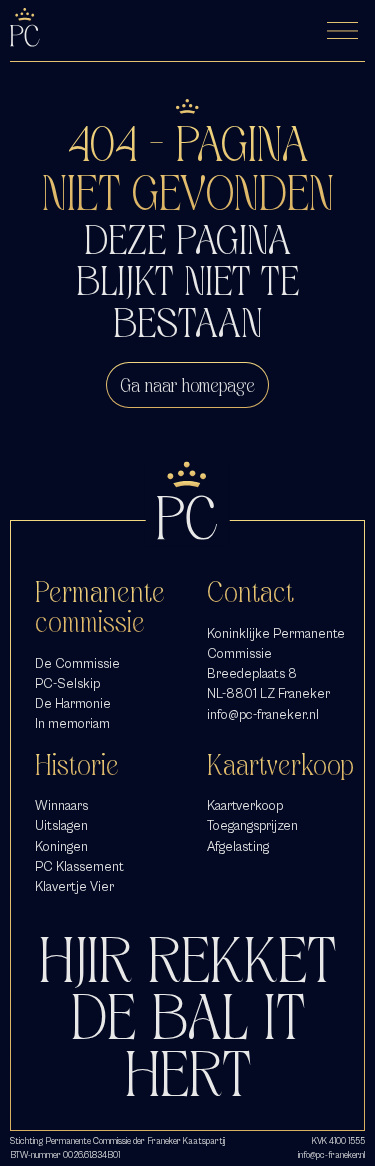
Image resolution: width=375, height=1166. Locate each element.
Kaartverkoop (245, 805)
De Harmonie (73, 703)
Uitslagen (61, 825)
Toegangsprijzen (252, 825)
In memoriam (72, 723)
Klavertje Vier (74, 886)
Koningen (61, 846)
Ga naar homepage (187, 385)
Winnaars (61, 805)
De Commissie (77, 663)
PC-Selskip (67, 683)
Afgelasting (238, 846)
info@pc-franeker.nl (263, 714)
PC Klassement (79, 866)
